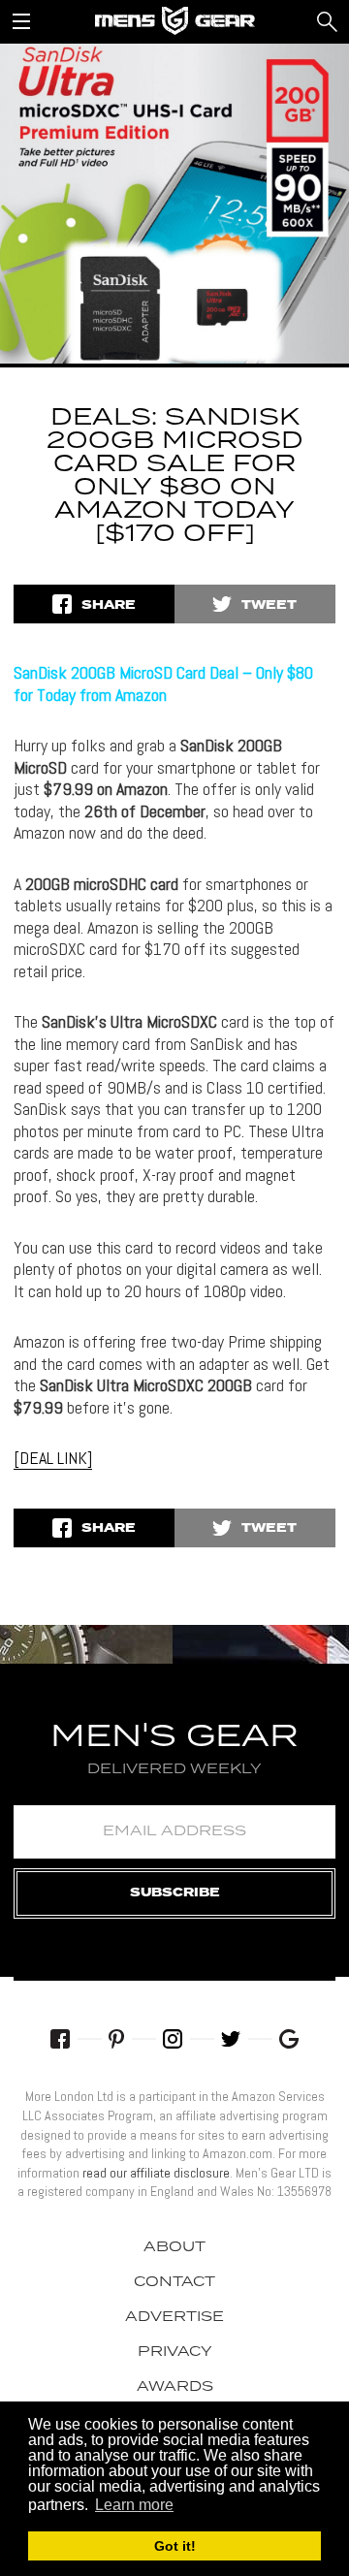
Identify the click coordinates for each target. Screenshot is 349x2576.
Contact (174, 2282)
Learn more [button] (134, 2505)
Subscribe (175, 1893)
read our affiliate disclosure (156, 2173)
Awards (175, 2387)
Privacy (175, 2352)
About (174, 2247)
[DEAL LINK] (53, 1458)
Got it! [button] (175, 2546)
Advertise (174, 2317)
